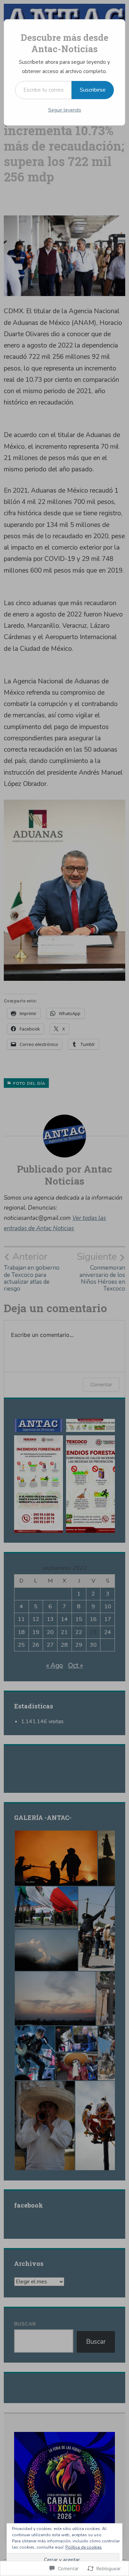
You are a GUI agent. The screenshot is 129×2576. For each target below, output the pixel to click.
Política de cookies (84, 2547)
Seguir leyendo (65, 110)
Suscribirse (93, 90)
